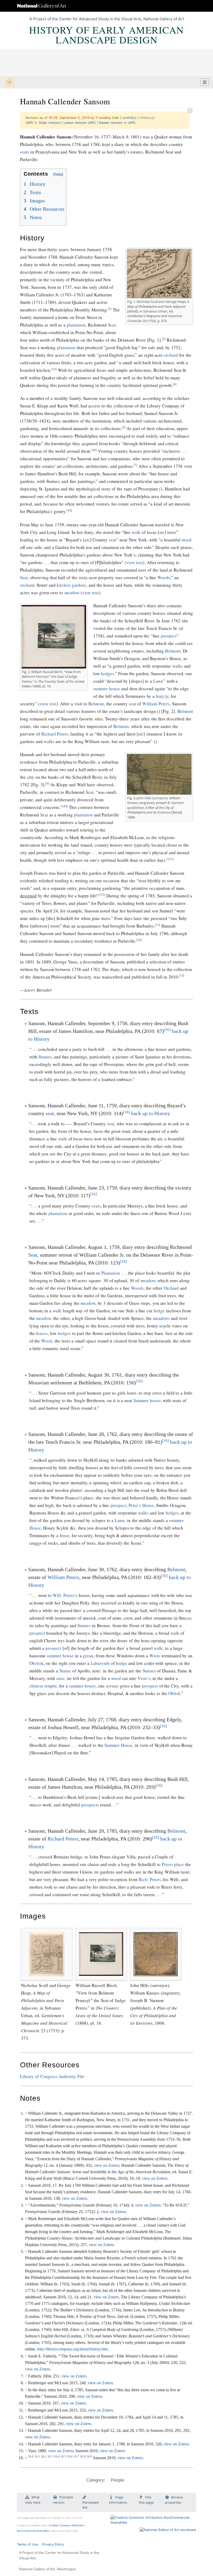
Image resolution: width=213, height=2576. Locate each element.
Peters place (173, 1864)
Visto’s (144, 1678)
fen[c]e (162, 696)
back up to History (151, 1113)
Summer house (147, 1400)
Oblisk (174, 1693)
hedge (159, 1311)
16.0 (31, 2457)
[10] (65, 806)
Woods (164, 577)
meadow (72, 593)
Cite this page (146, 2500)
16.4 (57, 2457)
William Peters (156, 704)
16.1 (37, 2457)
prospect (169, 636)
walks (178, 666)
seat (112, 540)
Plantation (111, 1273)
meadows (161, 1318)
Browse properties (174, 2500)
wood (187, 540)
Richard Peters (55, 734)
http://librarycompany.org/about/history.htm (72, 2349)
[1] (110, 309)
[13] (157, 925)
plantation (76, 325)
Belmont (173, 651)
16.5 (63, 2457)
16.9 (89, 2457)
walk (136, 532)
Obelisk (36, 1663)
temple (51, 1686)
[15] (182, 976)
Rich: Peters (150, 1879)
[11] (171, 859)
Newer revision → (113, 123)
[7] (135, 465)
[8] (70, 510)
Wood (47, 1341)
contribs (129, 118)
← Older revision (48, 123)
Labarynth (100, 1663)
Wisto (155, 1656)
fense (65, 1535)
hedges (108, 673)
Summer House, (119, 1745)
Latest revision (75, 123)
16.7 (76, 2457)
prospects (90, 1805)
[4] (175, 384)
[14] (139, 940)
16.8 (83, 2457)
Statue (65, 1671)
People (118, 2480)
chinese (36, 1686)
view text (135, 562)
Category (95, 2480)
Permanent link (91, 2505)
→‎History (146, 118)
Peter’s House (141, 1505)
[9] (47, 784)
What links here (33, 2500)
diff (29, 123)
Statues (45, 1057)
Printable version (63, 2500)
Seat (112, 325)
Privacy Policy (53, 2544)
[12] (102, 895)
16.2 (44, 2457)
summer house (107, 689)
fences (42, 1333)
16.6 (70, 2457)
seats (25, 152)
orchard (171, 355)
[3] (55, 369)
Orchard (171, 1288)
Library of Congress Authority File (52, 2076)
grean (88, 1656)
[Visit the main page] (9, 83)
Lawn (158, 681)
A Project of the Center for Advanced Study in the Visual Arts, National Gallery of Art (107, 19)
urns (60, 1678)
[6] (95, 450)
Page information (118, 2500)
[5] (124, 427)
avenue (112, 1686)
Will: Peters (64, 1595)
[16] (167, 1030)
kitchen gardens (71, 585)
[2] (164, 339)
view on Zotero (107, 2165)
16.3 (50, 2457)
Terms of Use (27, 2544)
